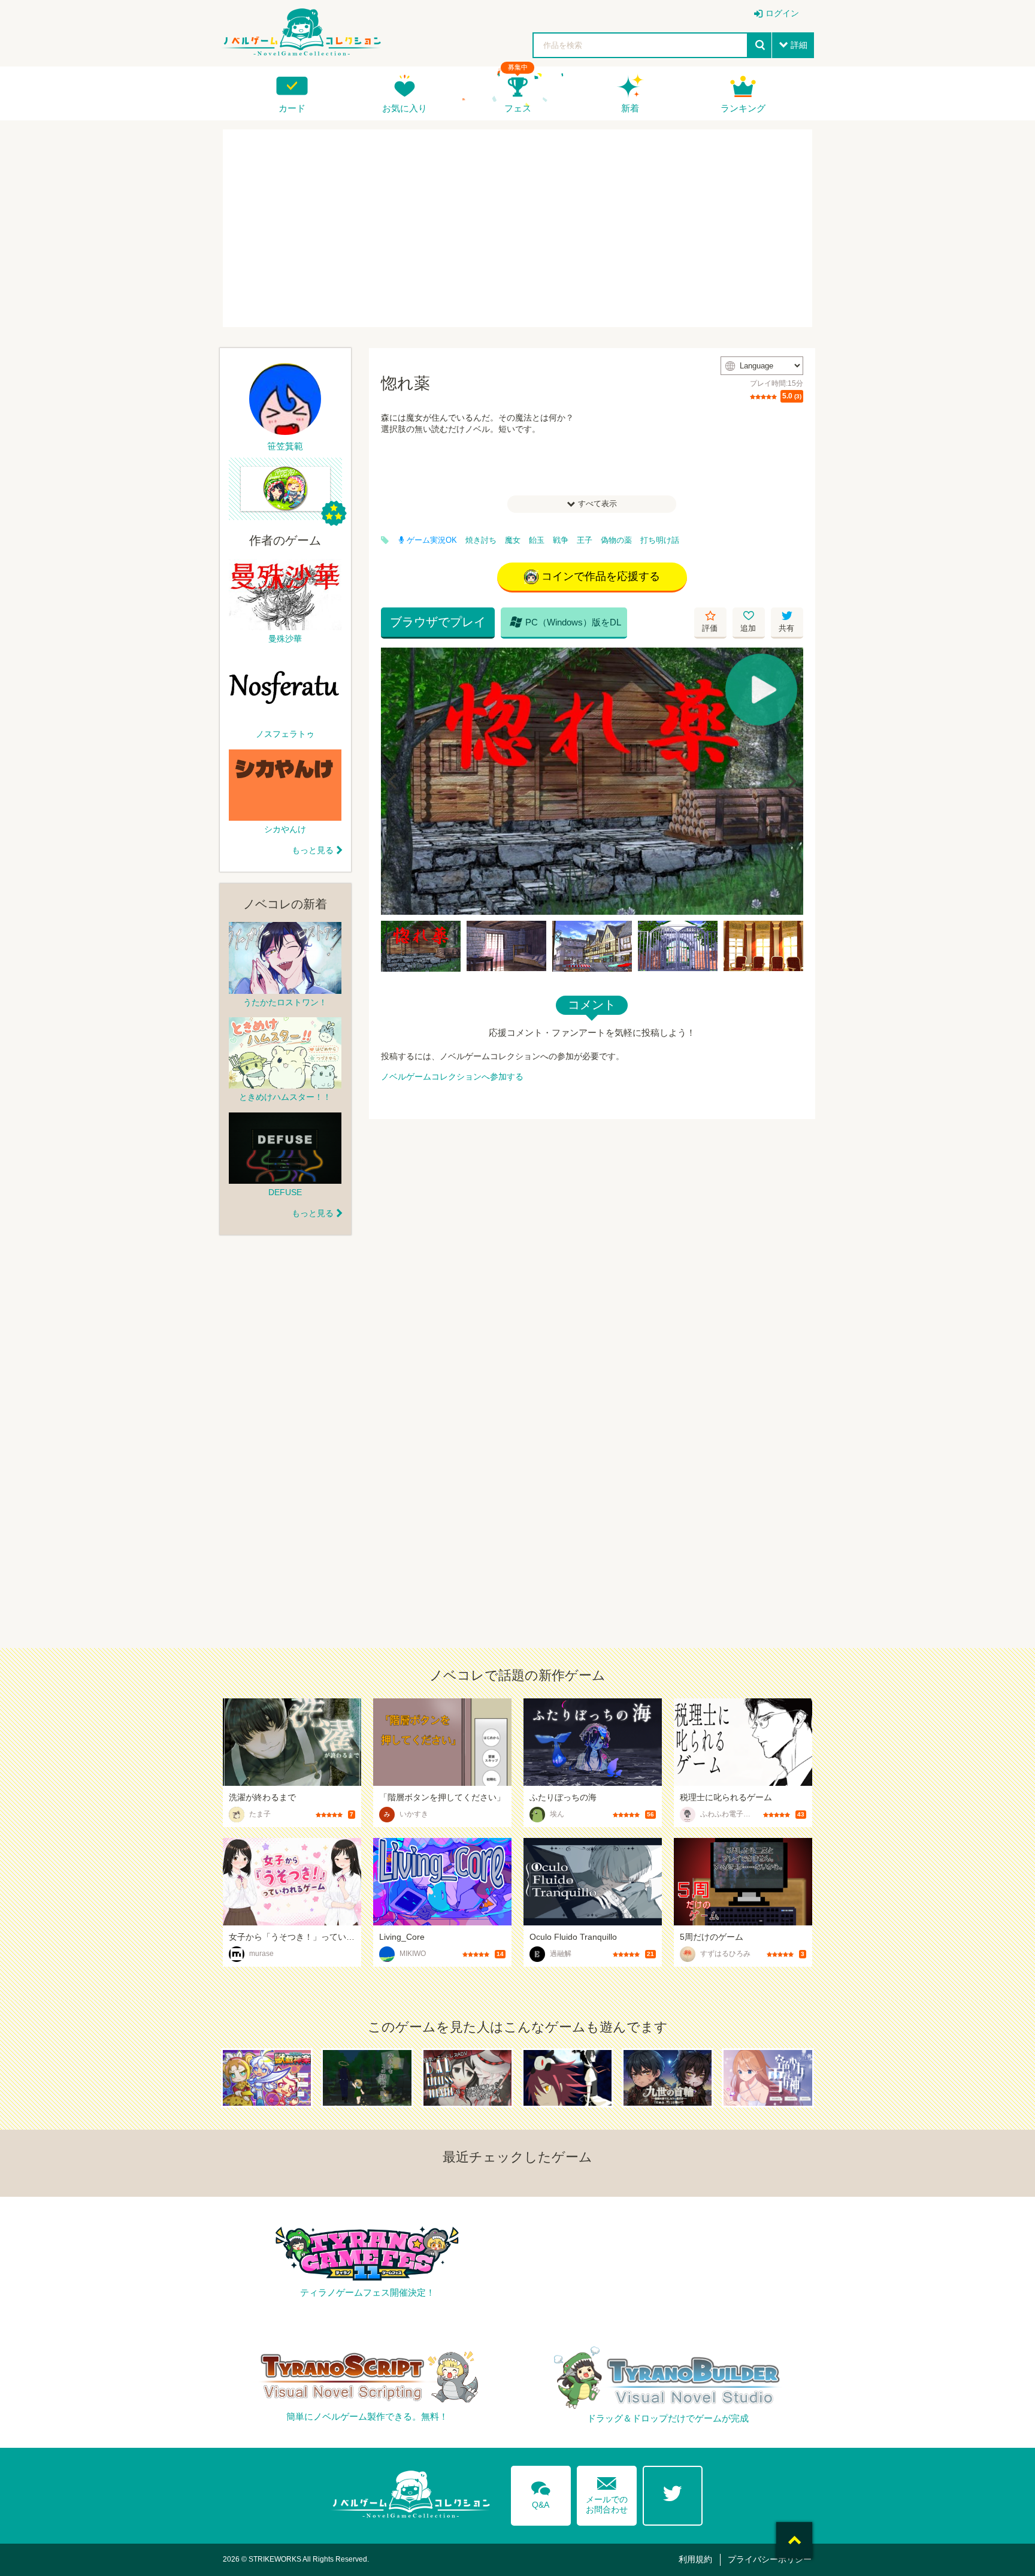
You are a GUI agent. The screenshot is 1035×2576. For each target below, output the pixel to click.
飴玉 (537, 540)
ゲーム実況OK (432, 540)
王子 (585, 540)
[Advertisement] (517, 228)
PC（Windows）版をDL (565, 622)
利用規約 (695, 2559)
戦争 (561, 540)
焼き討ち (481, 540)
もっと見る (313, 850)
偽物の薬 (616, 540)
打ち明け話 (660, 540)
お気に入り (405, 108)
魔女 (513, 540)
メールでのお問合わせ (607, 2492)
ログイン (782, 13)
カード (292, 108)
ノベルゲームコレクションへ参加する (452, 1077)
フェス (518, 108)
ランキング (743, 108)
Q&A (541, 2493)
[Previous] (394, 781)
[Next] (790, 781)
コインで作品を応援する (601, 576)
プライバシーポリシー (770, 2559)
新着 (630, 108)
